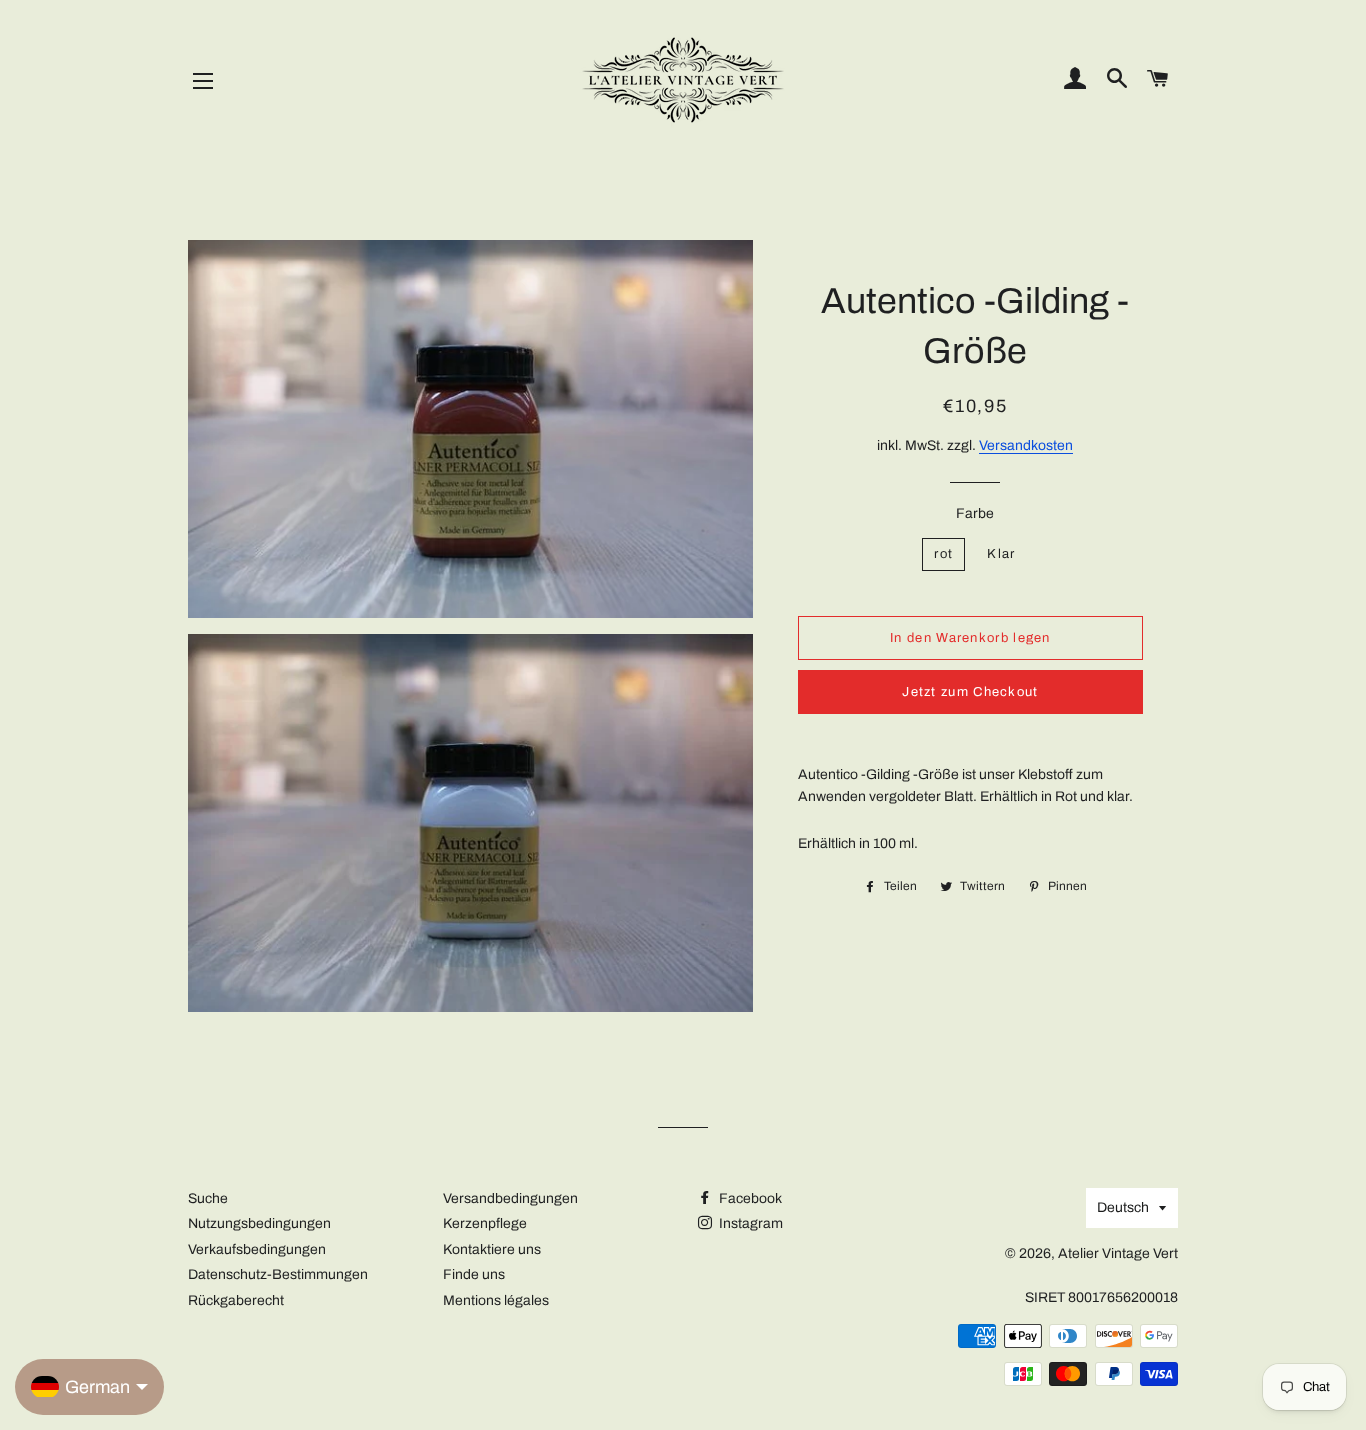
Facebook (749, 1198)
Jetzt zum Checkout (970, 692)
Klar (1001, 554)
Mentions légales (496, 1300)
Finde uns (474, 1274)
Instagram (749, 1223)
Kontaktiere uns (492, 1249)
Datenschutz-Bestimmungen (278, 1274)
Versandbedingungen (510, 1198)
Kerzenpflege (485, 1223)
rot (943, 554)
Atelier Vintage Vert (1118, 1253)
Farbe (975, 513)
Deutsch (1123, 1207)
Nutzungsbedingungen (259, 1223)
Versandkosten (1026, 445)
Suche (208, 1198)
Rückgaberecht (236, 1300)
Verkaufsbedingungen (257, 1249)
